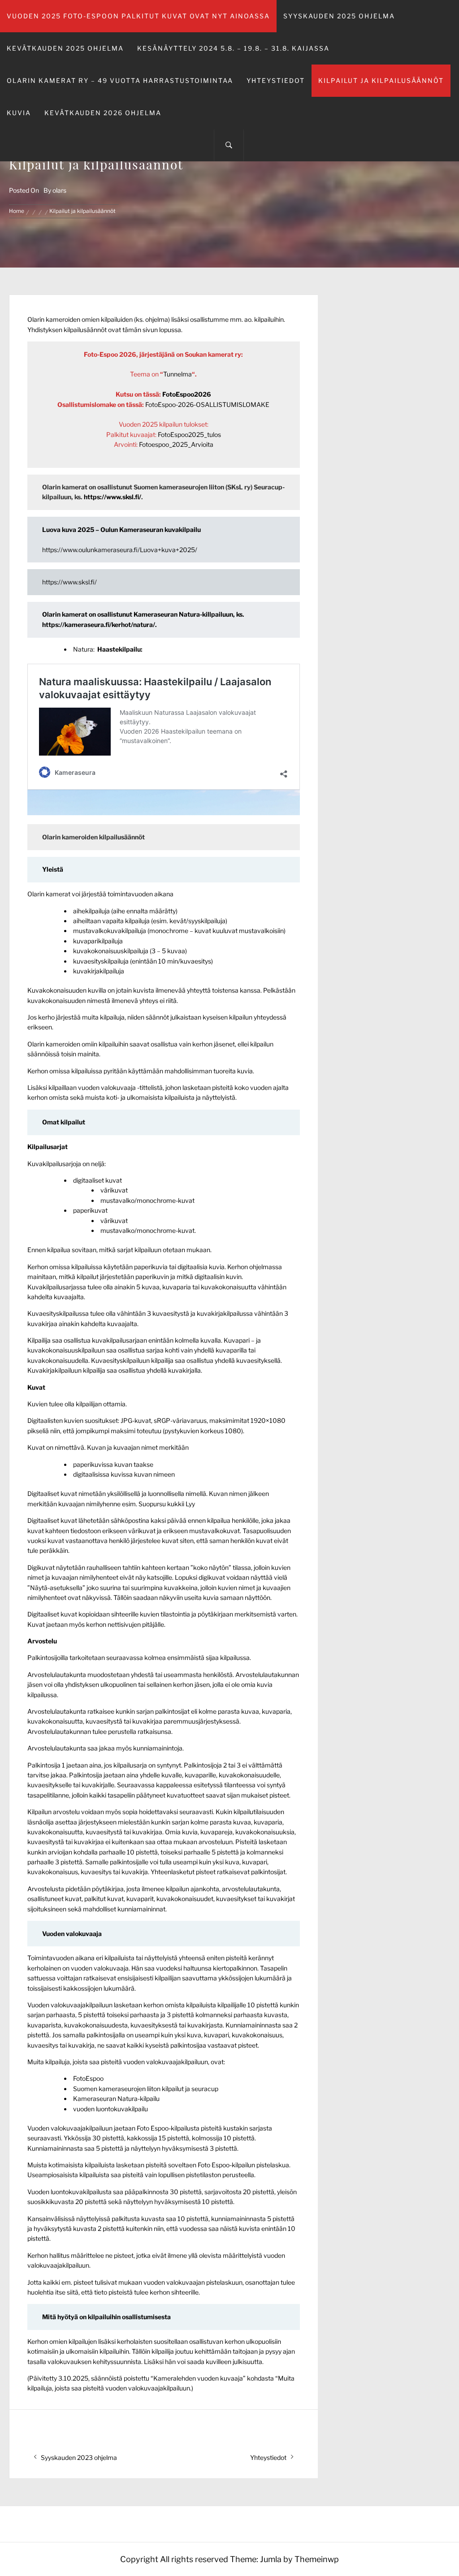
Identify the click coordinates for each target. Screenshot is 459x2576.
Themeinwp (317, 2559)
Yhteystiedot (276, 80)
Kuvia (19, 113)
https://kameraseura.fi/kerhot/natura (97, 625)
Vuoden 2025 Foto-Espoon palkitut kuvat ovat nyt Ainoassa (138, 16)
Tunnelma (178, 374)
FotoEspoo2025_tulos (189, 434)
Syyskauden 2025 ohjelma (339, 16)
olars (59, 190)
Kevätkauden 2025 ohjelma (65, 48)
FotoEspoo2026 (187, 394)
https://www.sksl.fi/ (113, 497)
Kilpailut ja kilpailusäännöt (381, 80)
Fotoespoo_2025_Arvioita (176, 444)
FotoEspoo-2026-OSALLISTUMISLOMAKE (207, 404)
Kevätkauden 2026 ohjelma (103, 113)
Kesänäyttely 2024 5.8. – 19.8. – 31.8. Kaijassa (233, 48)
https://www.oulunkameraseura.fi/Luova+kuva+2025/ (120, 550)
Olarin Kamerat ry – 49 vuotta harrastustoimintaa (120, 80)
